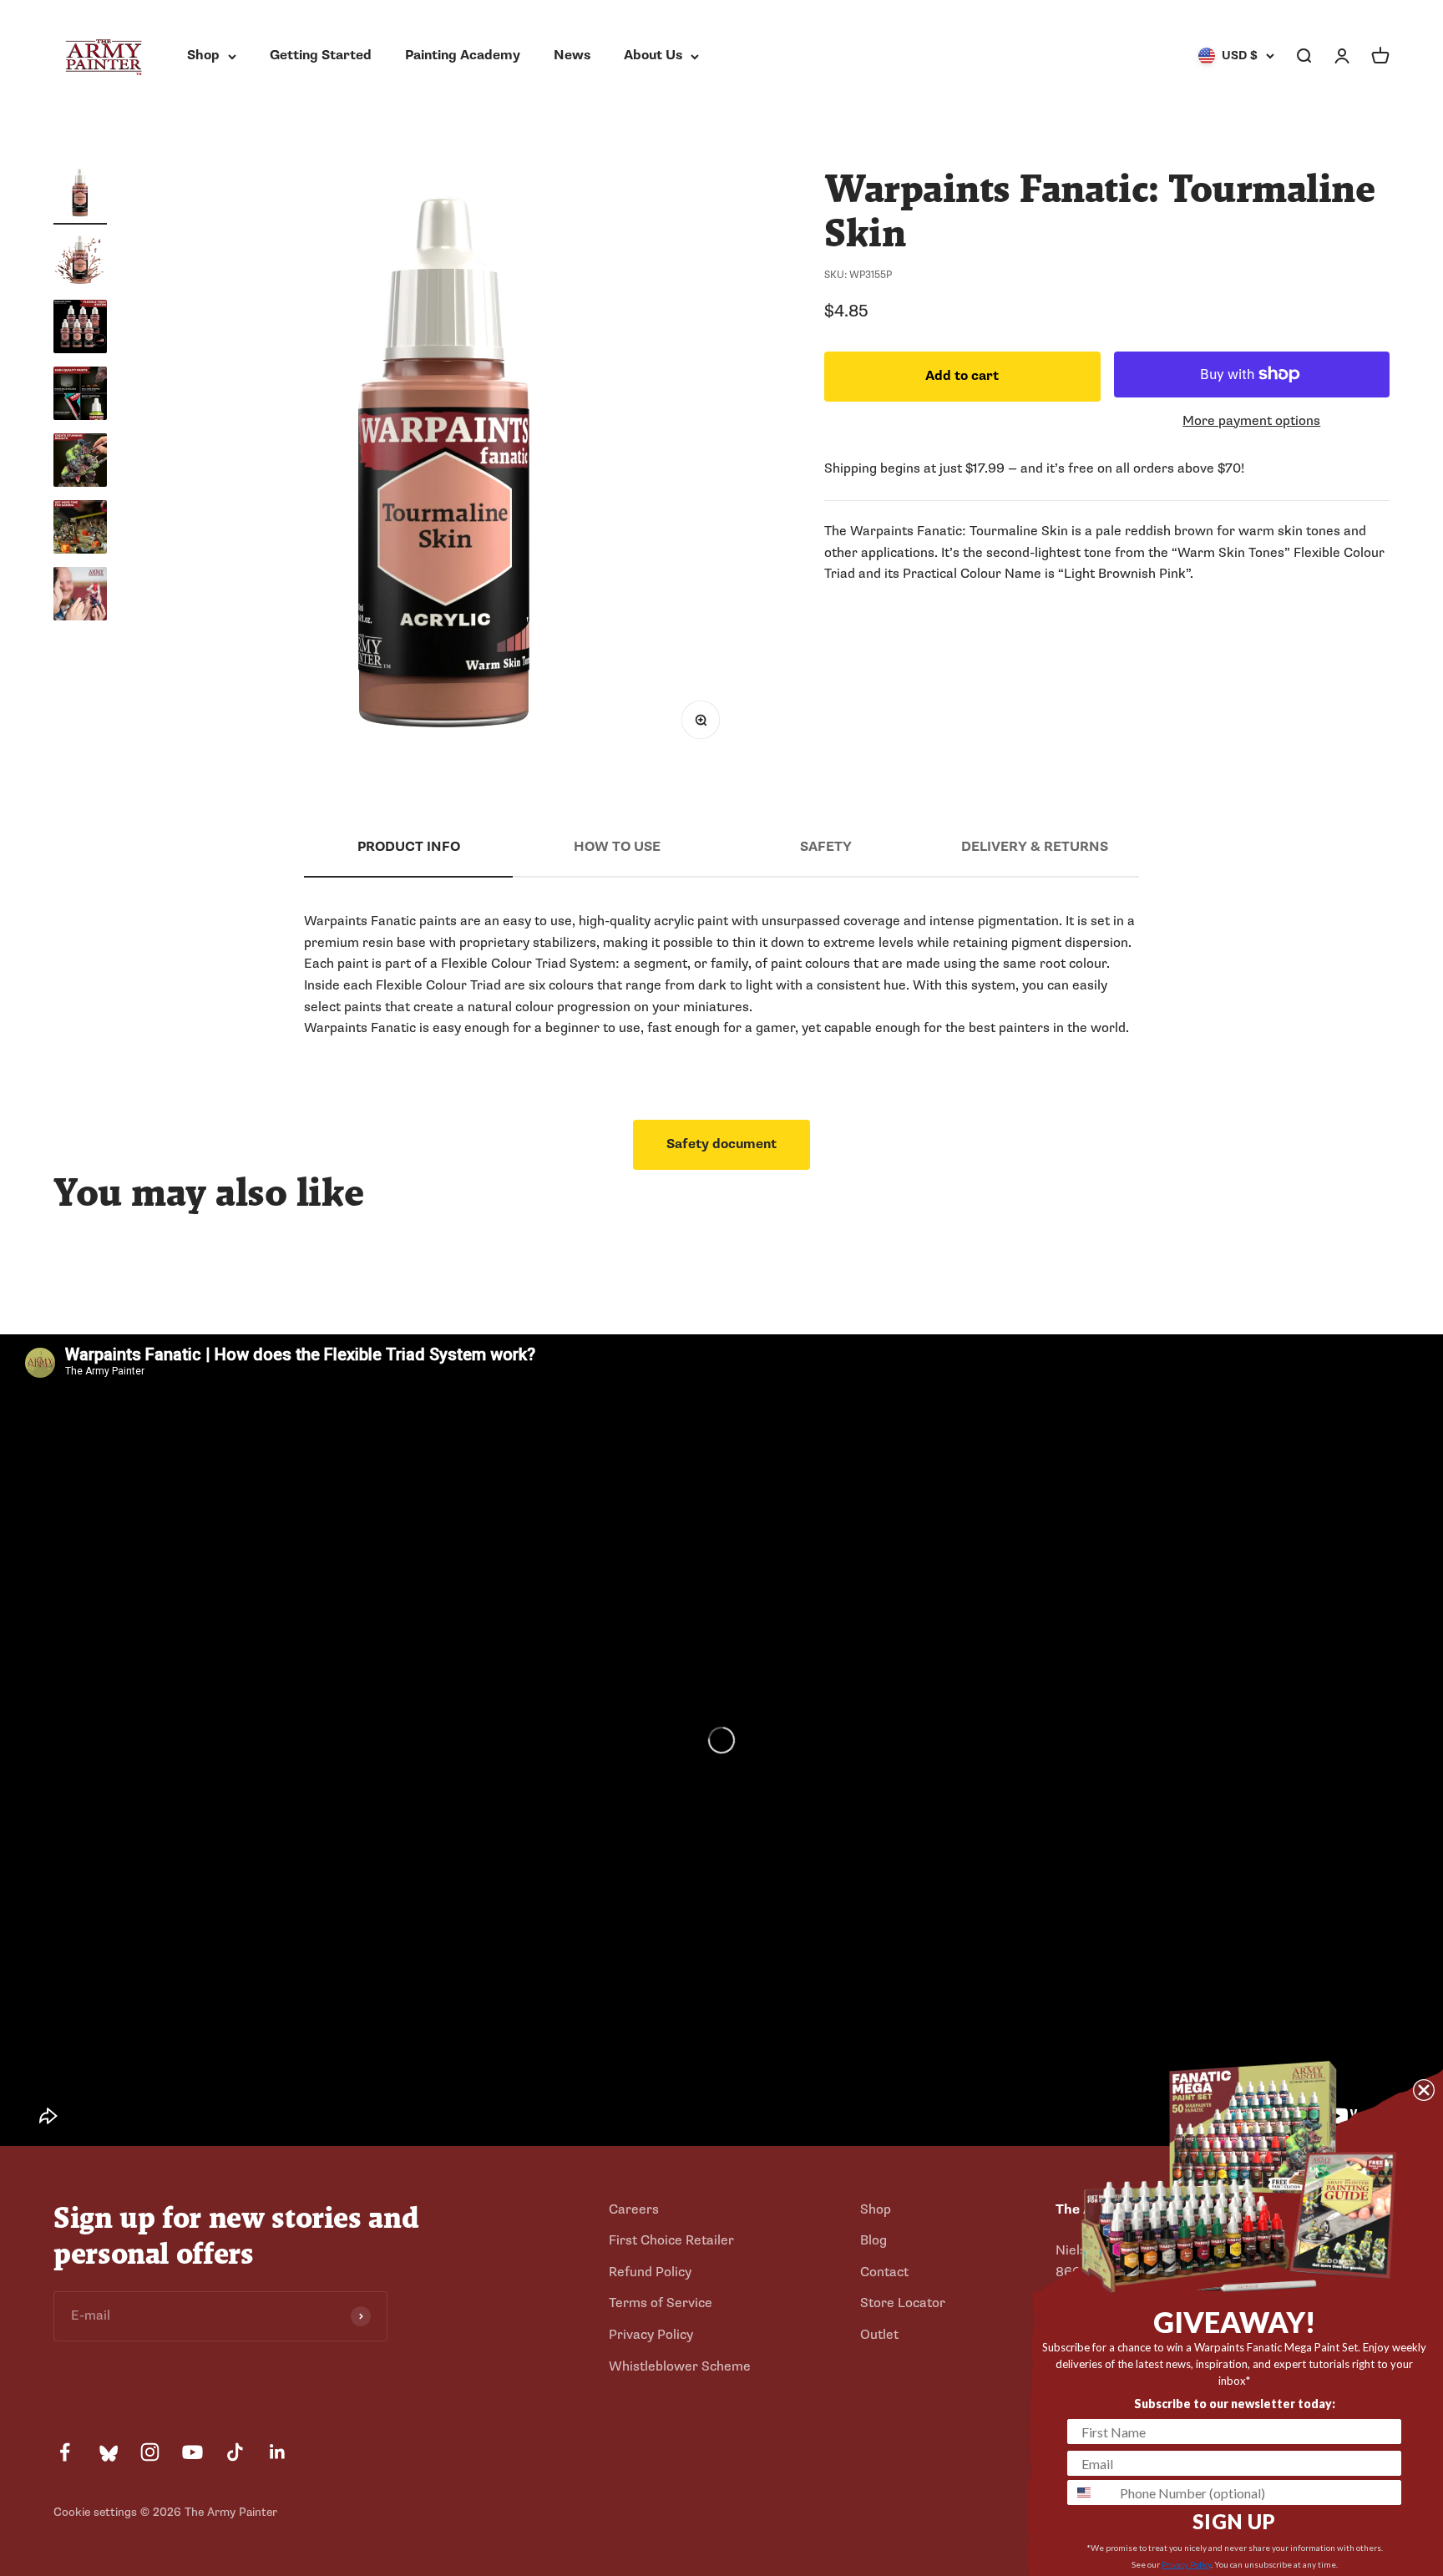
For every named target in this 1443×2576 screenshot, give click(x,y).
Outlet (879, 2335)
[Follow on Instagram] (150, 2452)
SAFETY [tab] (826, 847)
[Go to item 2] (80, 262)
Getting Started (321, 55)
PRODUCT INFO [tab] (409, 847)
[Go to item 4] (80, 396)
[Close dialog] (1424, 2090)
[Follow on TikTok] (235, 2452)
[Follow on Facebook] (65, 2452)
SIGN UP (1234, 2521)
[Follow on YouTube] (192, 2452)
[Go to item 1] (80, 195)
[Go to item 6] (80, 529)
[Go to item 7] (80, 596)
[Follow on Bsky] (107, 2452)
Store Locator (903, 2303)
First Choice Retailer (671, 2240)
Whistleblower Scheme (680, 2366)
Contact (884, 2272)
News (572, 55)
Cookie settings (95, 2512)
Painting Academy (463, 55)
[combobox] (1090, 2492)
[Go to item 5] (80, 463)
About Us (653, 55)
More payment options (1251, 420)
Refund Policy (650, 2272)
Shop (203, 55)
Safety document (721, 1144)
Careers (634, 2209)
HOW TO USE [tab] (617, 847)
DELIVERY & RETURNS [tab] (1035, 847)
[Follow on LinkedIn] (278, 2452)
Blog (873, 2240)
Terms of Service (661, 2303)
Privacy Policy (651, 2335)
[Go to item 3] (80, 329)
